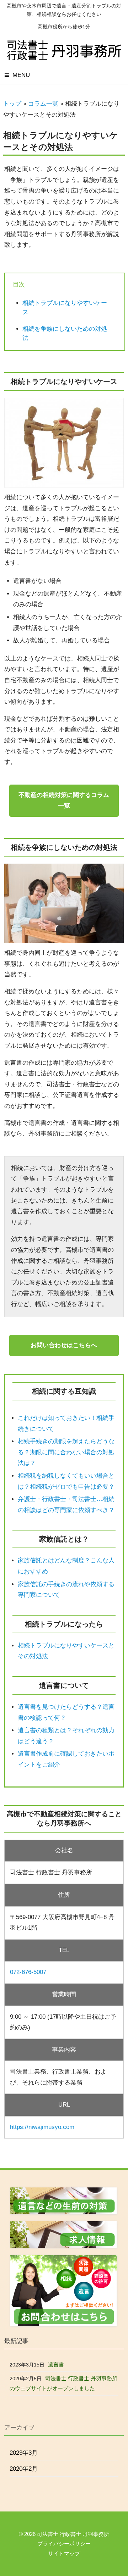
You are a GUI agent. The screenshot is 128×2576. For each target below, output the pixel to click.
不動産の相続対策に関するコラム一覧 (64, 801)
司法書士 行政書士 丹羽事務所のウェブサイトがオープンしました (63, 2383)
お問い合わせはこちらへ (64, 1345)
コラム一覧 (43, 104)
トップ (12, 104)
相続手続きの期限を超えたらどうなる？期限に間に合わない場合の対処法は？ (66, 1452)
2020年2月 (24, 2469)
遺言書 (56, 2365)
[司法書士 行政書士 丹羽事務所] (64, 57)
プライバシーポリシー (64, 2544)
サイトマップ (64, 2553)
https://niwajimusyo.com (42, 2127)
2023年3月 (24, 2453)
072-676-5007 (28, 1972)
